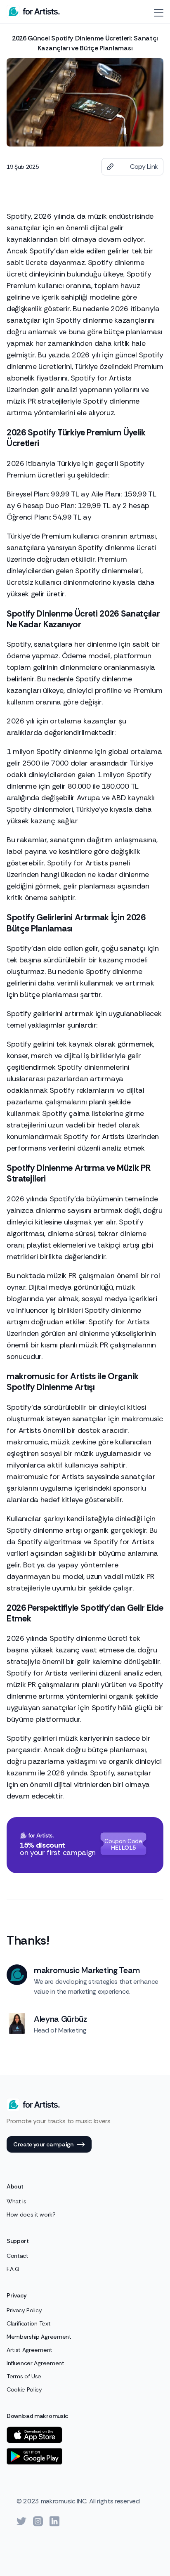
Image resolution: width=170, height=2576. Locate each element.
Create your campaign (43, 2144)
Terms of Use (24, 2376)
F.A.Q (13, 2269)
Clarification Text (28, 2323)
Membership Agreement (39, 2337)
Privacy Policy (24, 2310)
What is (17, 2201)
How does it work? (31, 2214)
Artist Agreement (30, 2350)
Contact (18, 2256)
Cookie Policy (24, 2389)
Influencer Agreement (35, 2363)
